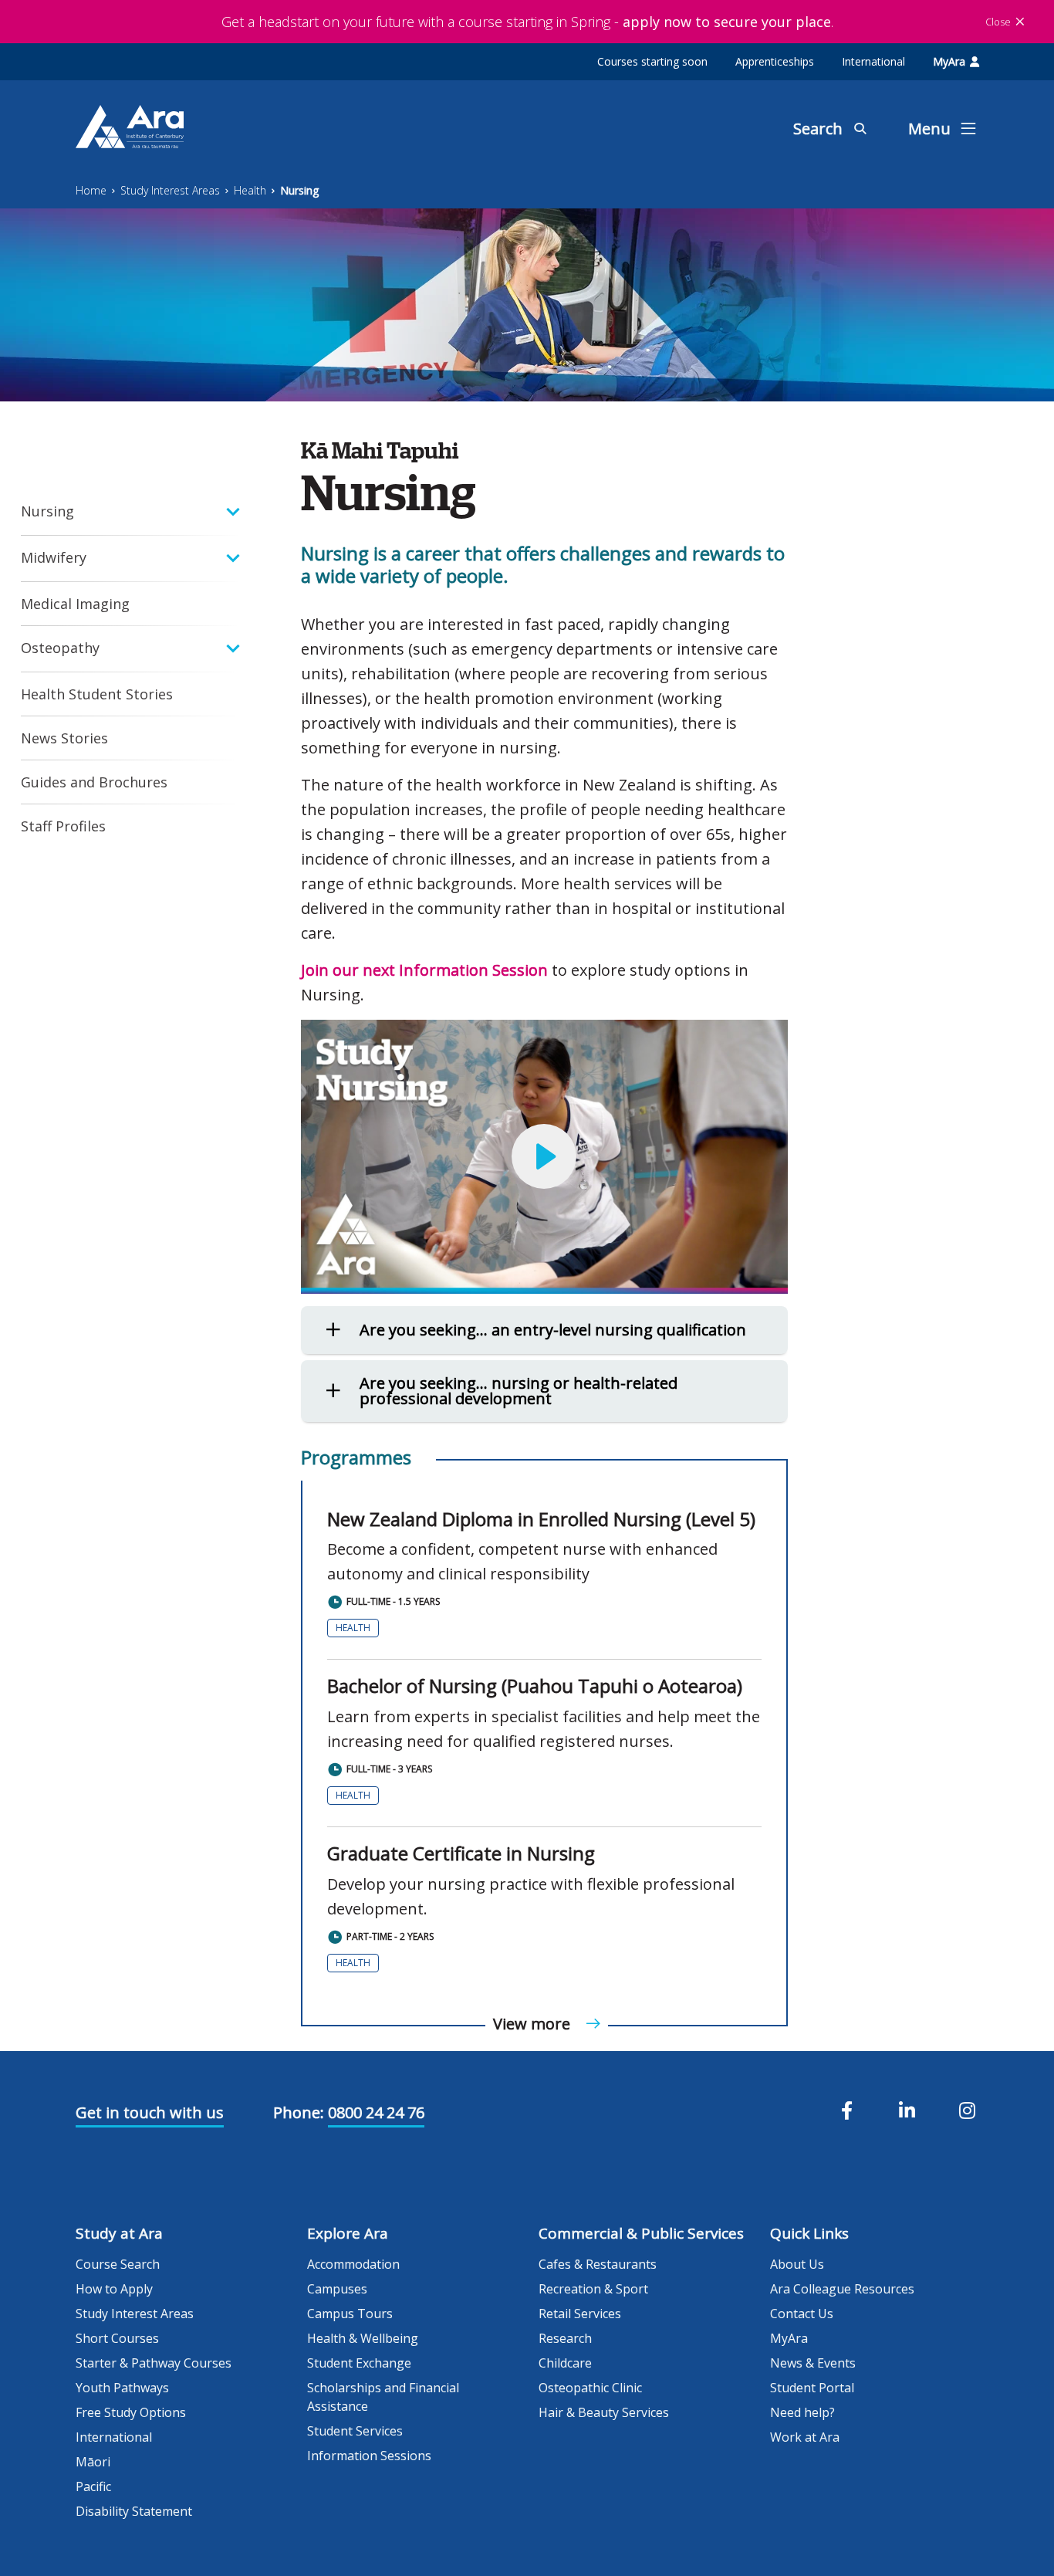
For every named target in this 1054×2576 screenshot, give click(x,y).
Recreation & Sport (593, 2289)
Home (91, 190)
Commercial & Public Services (641, 2233)
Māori (93, 2462)
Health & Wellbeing (363, 2338)
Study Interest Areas (170, 190)
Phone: (299, 2112)
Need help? (802, 2412)
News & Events (813, 2363)
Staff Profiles (63, 826)
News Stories (64, 738)
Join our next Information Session (424, 970)
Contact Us (802, 2314)
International (873, 61)
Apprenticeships (775, 61)
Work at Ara (805, 2437)
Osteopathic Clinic (590, 2388)
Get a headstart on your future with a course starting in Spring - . (527, 22)
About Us (797, 2264)
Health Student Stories (97, 694)
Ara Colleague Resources (842, 2289)
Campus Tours (350, 2314)
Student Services (355, 2431)
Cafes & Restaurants (598, 2264)
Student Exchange (359, 2363)
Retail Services (580, 2314)
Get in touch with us (150, 2112)
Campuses (337, 2289)
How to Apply (114, 2289)
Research (565, 2338)
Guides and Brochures (94, 782)
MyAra (949, 61)
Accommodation (353, 2264)
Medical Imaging (75, 604)
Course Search (118, 2264)
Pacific (93, 2486)
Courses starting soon (652, 61)
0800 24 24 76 (376, 2112)
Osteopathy (60, 648)
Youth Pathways (122, 2388)
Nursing (299, 190)
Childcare (565, 2363)
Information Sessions (369, 2456)
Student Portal (812, 2388)
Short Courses (117, 2338)
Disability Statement (134, 2511)
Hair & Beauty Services (604, 2412)
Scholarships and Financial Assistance (383, 2397)
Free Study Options (131, 2412)
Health (250, 190)
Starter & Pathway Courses (154, 2363)
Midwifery (54, 557)
